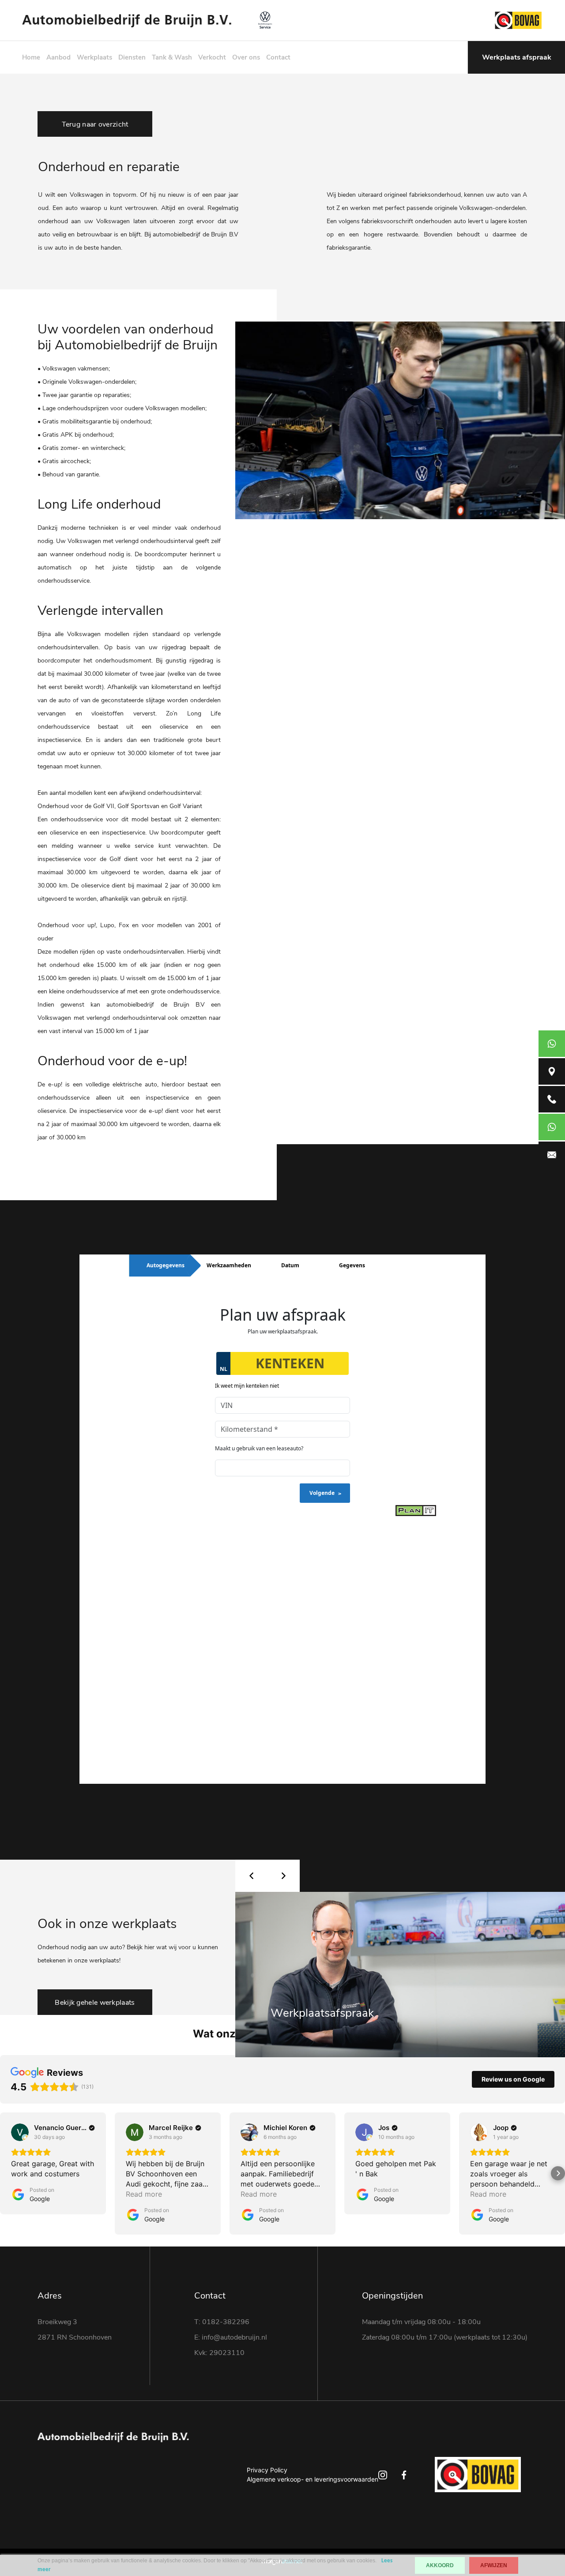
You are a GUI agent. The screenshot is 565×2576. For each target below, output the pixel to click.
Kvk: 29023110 (219, 2353)
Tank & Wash (172, 57)
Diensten (132, 57)
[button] (7, 2173)
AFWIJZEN (494, 2565)
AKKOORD (440, 2565)
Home (31, 57)
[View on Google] (20, 2132)
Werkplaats (94, 57)
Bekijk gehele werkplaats (95, 2003)
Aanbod (58, 57)
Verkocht (212, 57)
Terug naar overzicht (95, 124)
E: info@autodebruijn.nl (231, 2337)
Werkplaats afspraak (517, 57)
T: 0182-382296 (222, 2322)
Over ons (246, 57)
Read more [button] (144, 2194)
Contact (278, 57)
